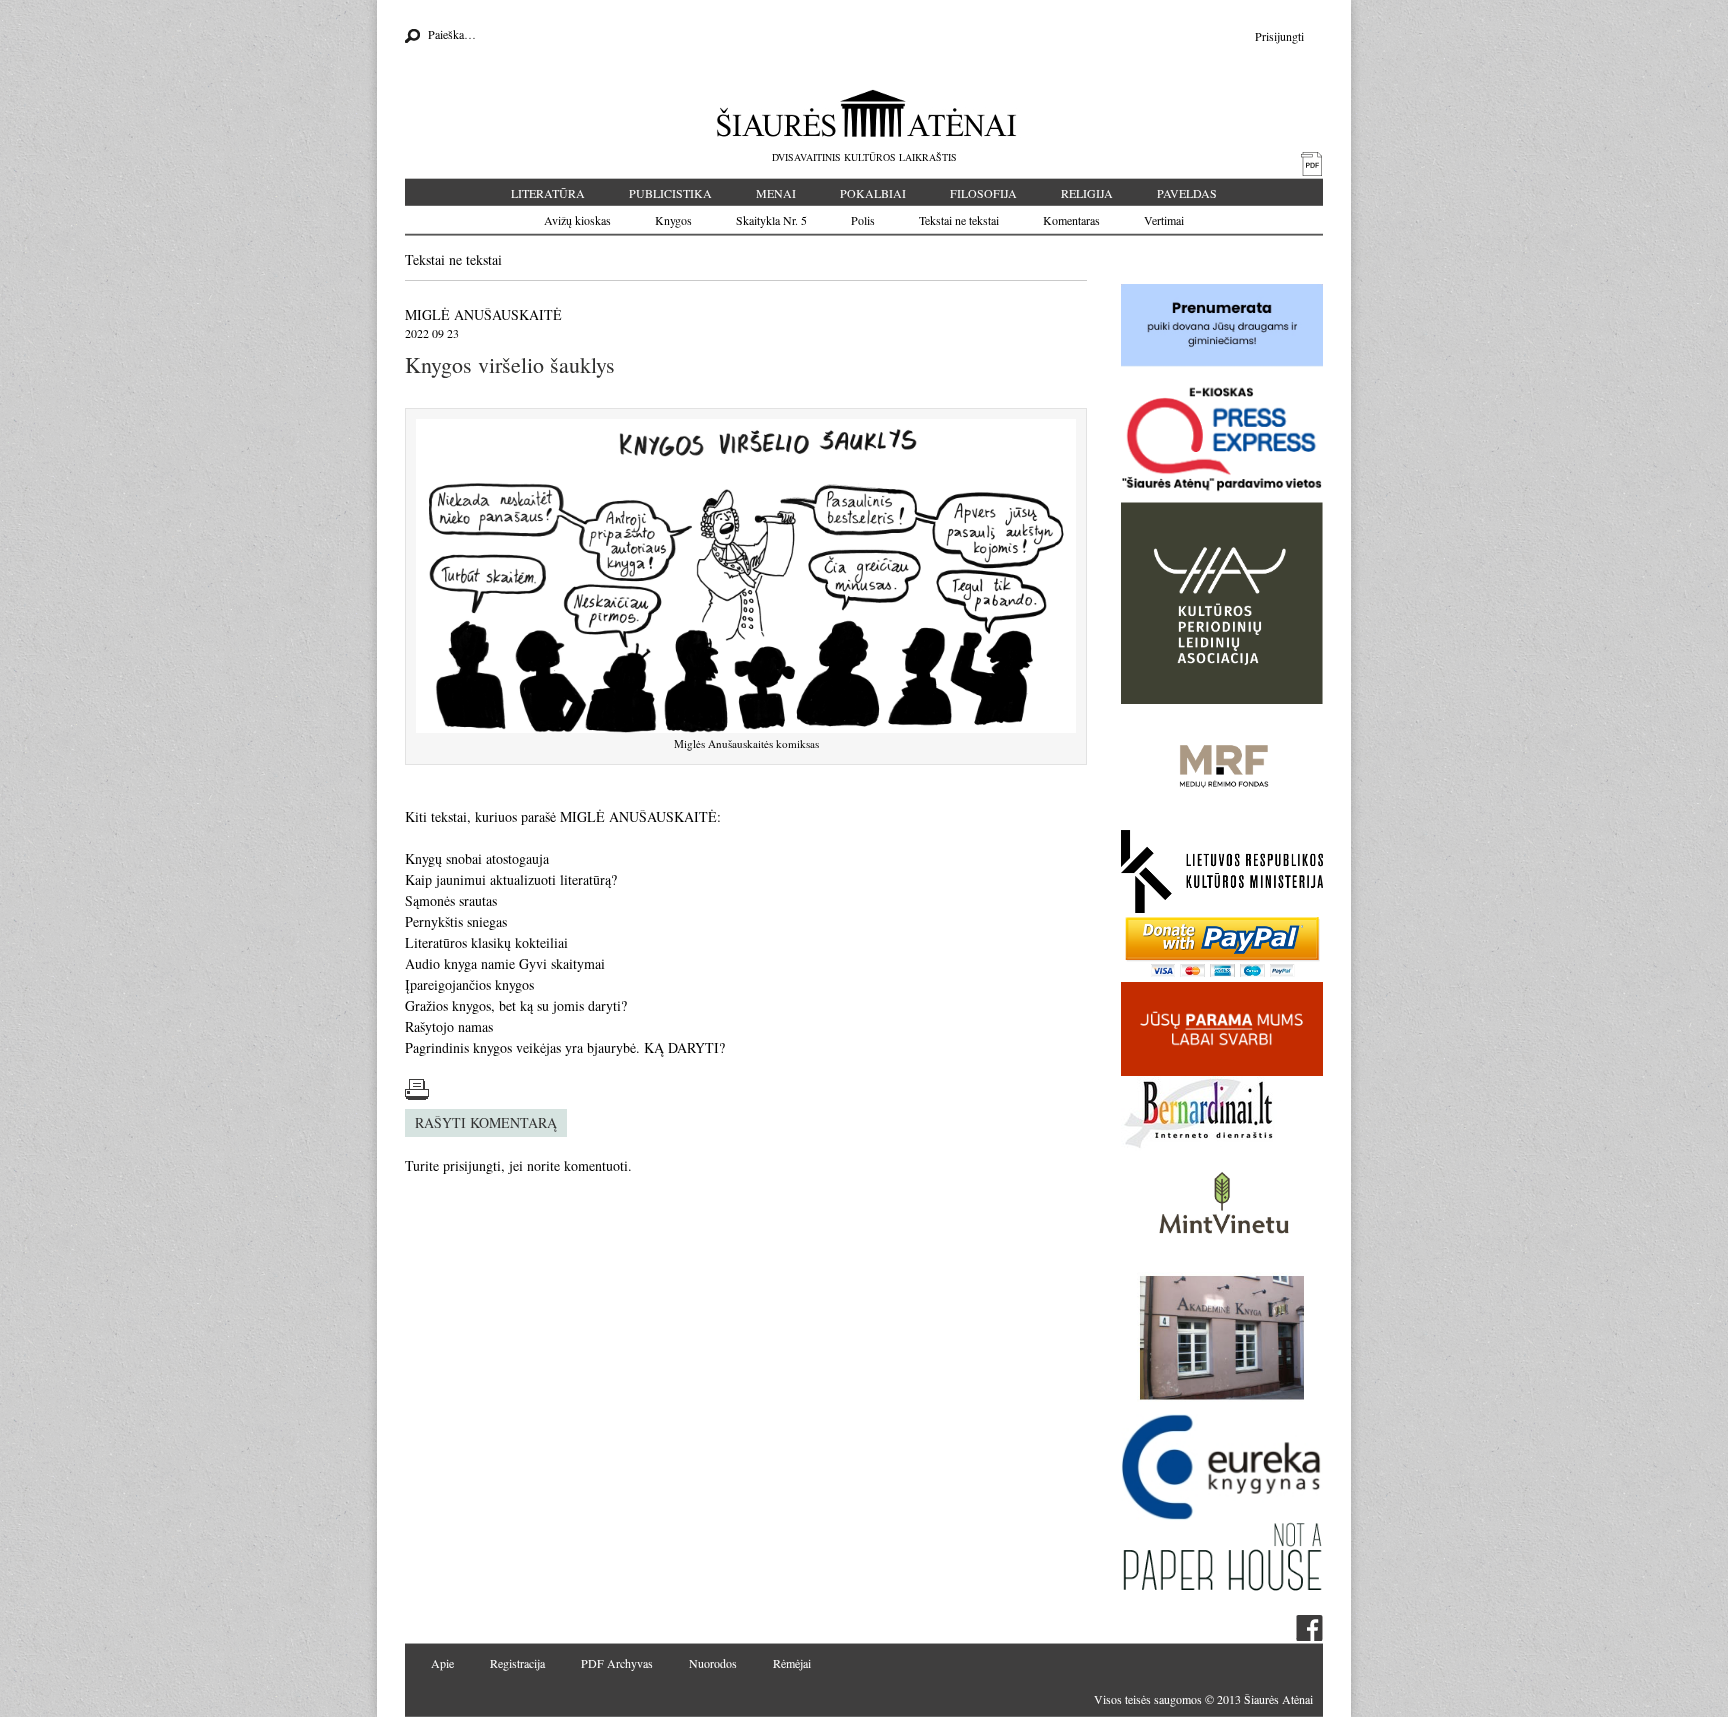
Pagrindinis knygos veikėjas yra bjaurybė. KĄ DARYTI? (565, 1047)
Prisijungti (1279, 36)
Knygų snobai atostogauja (477, 858)
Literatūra (548, 193)
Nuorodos (713, 1663)
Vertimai (1164, 220)
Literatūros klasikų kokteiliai (486, 942)
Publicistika (670, 193)
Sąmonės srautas (451, 900)
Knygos (673, 220)
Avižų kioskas (577, 220)
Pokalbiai (873, 193)
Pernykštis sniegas (456, 921)
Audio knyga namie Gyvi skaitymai (505, 963)
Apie (442, 1663)
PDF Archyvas (617, 1663)
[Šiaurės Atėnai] (864, 113)
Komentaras (1071, 220)
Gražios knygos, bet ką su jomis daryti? (516, 1005)
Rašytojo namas (449, 1026)
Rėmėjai (792, 1663)
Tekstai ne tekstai (959, 220)
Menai (776, 193)
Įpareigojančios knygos (469, 984)
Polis (863, 220)
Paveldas (1187, 193)
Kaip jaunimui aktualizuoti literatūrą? (511, 879)
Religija (1087, 193)
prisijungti (472, 1165)
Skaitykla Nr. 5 (771, 220)
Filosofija (983, 193)
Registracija (517, 1663)
